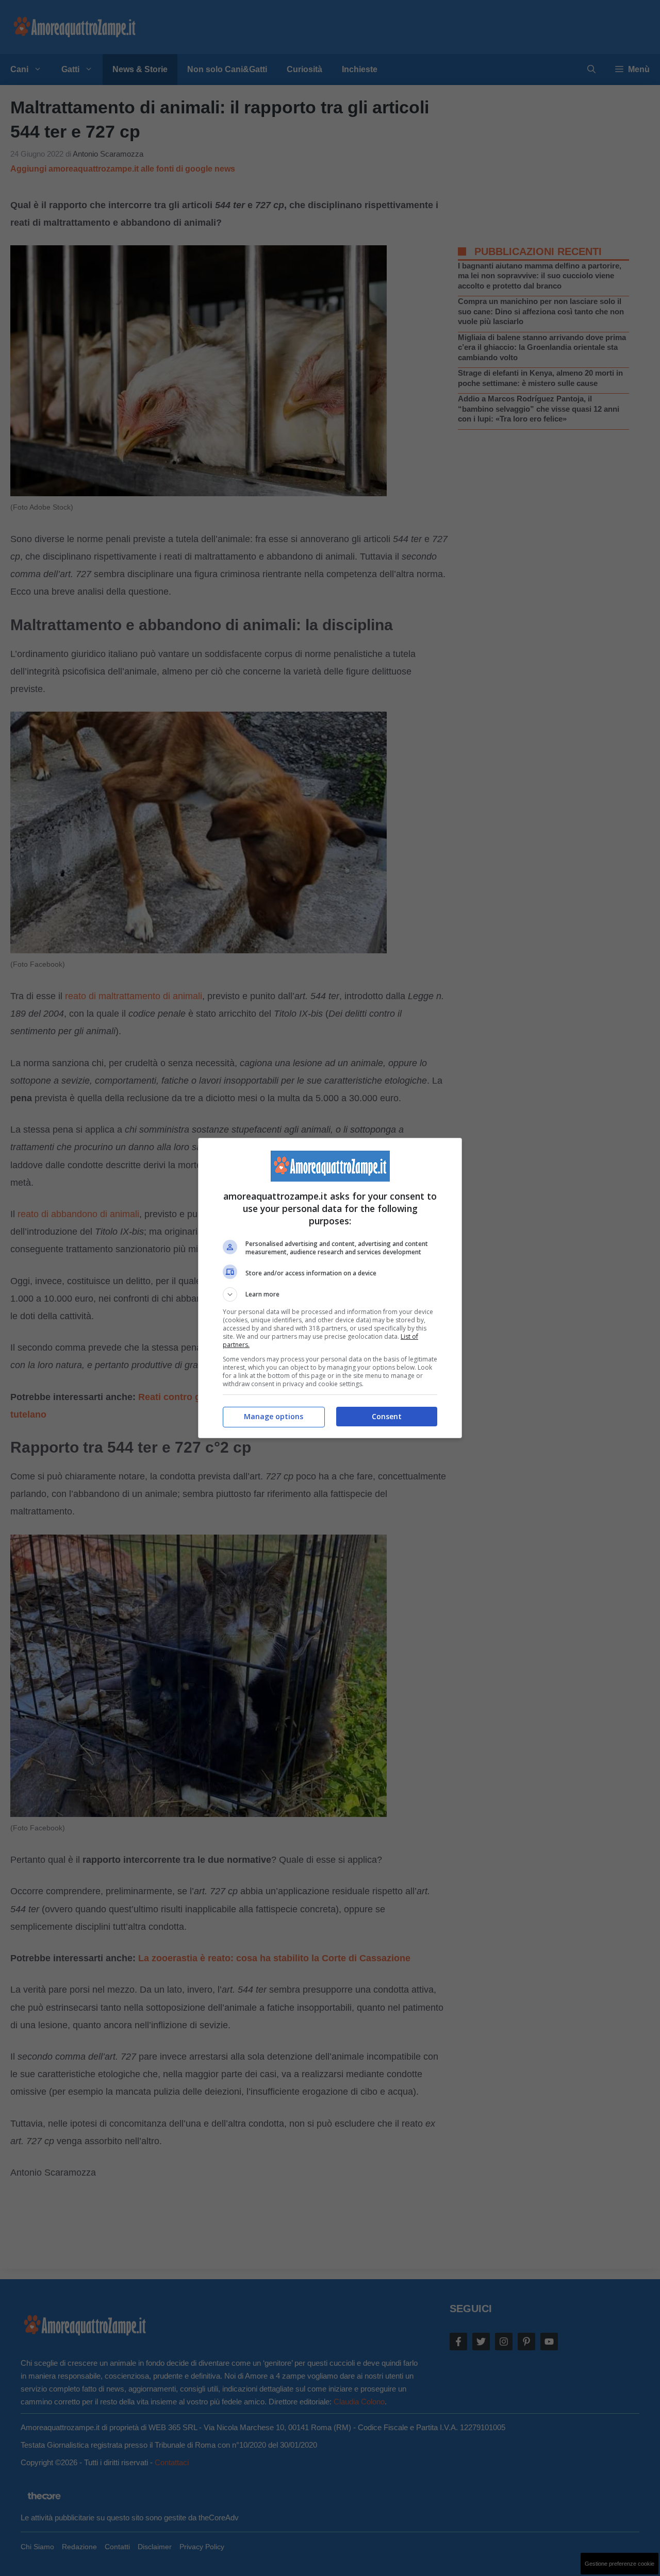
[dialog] (330, 1288)
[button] (330, 1294)
